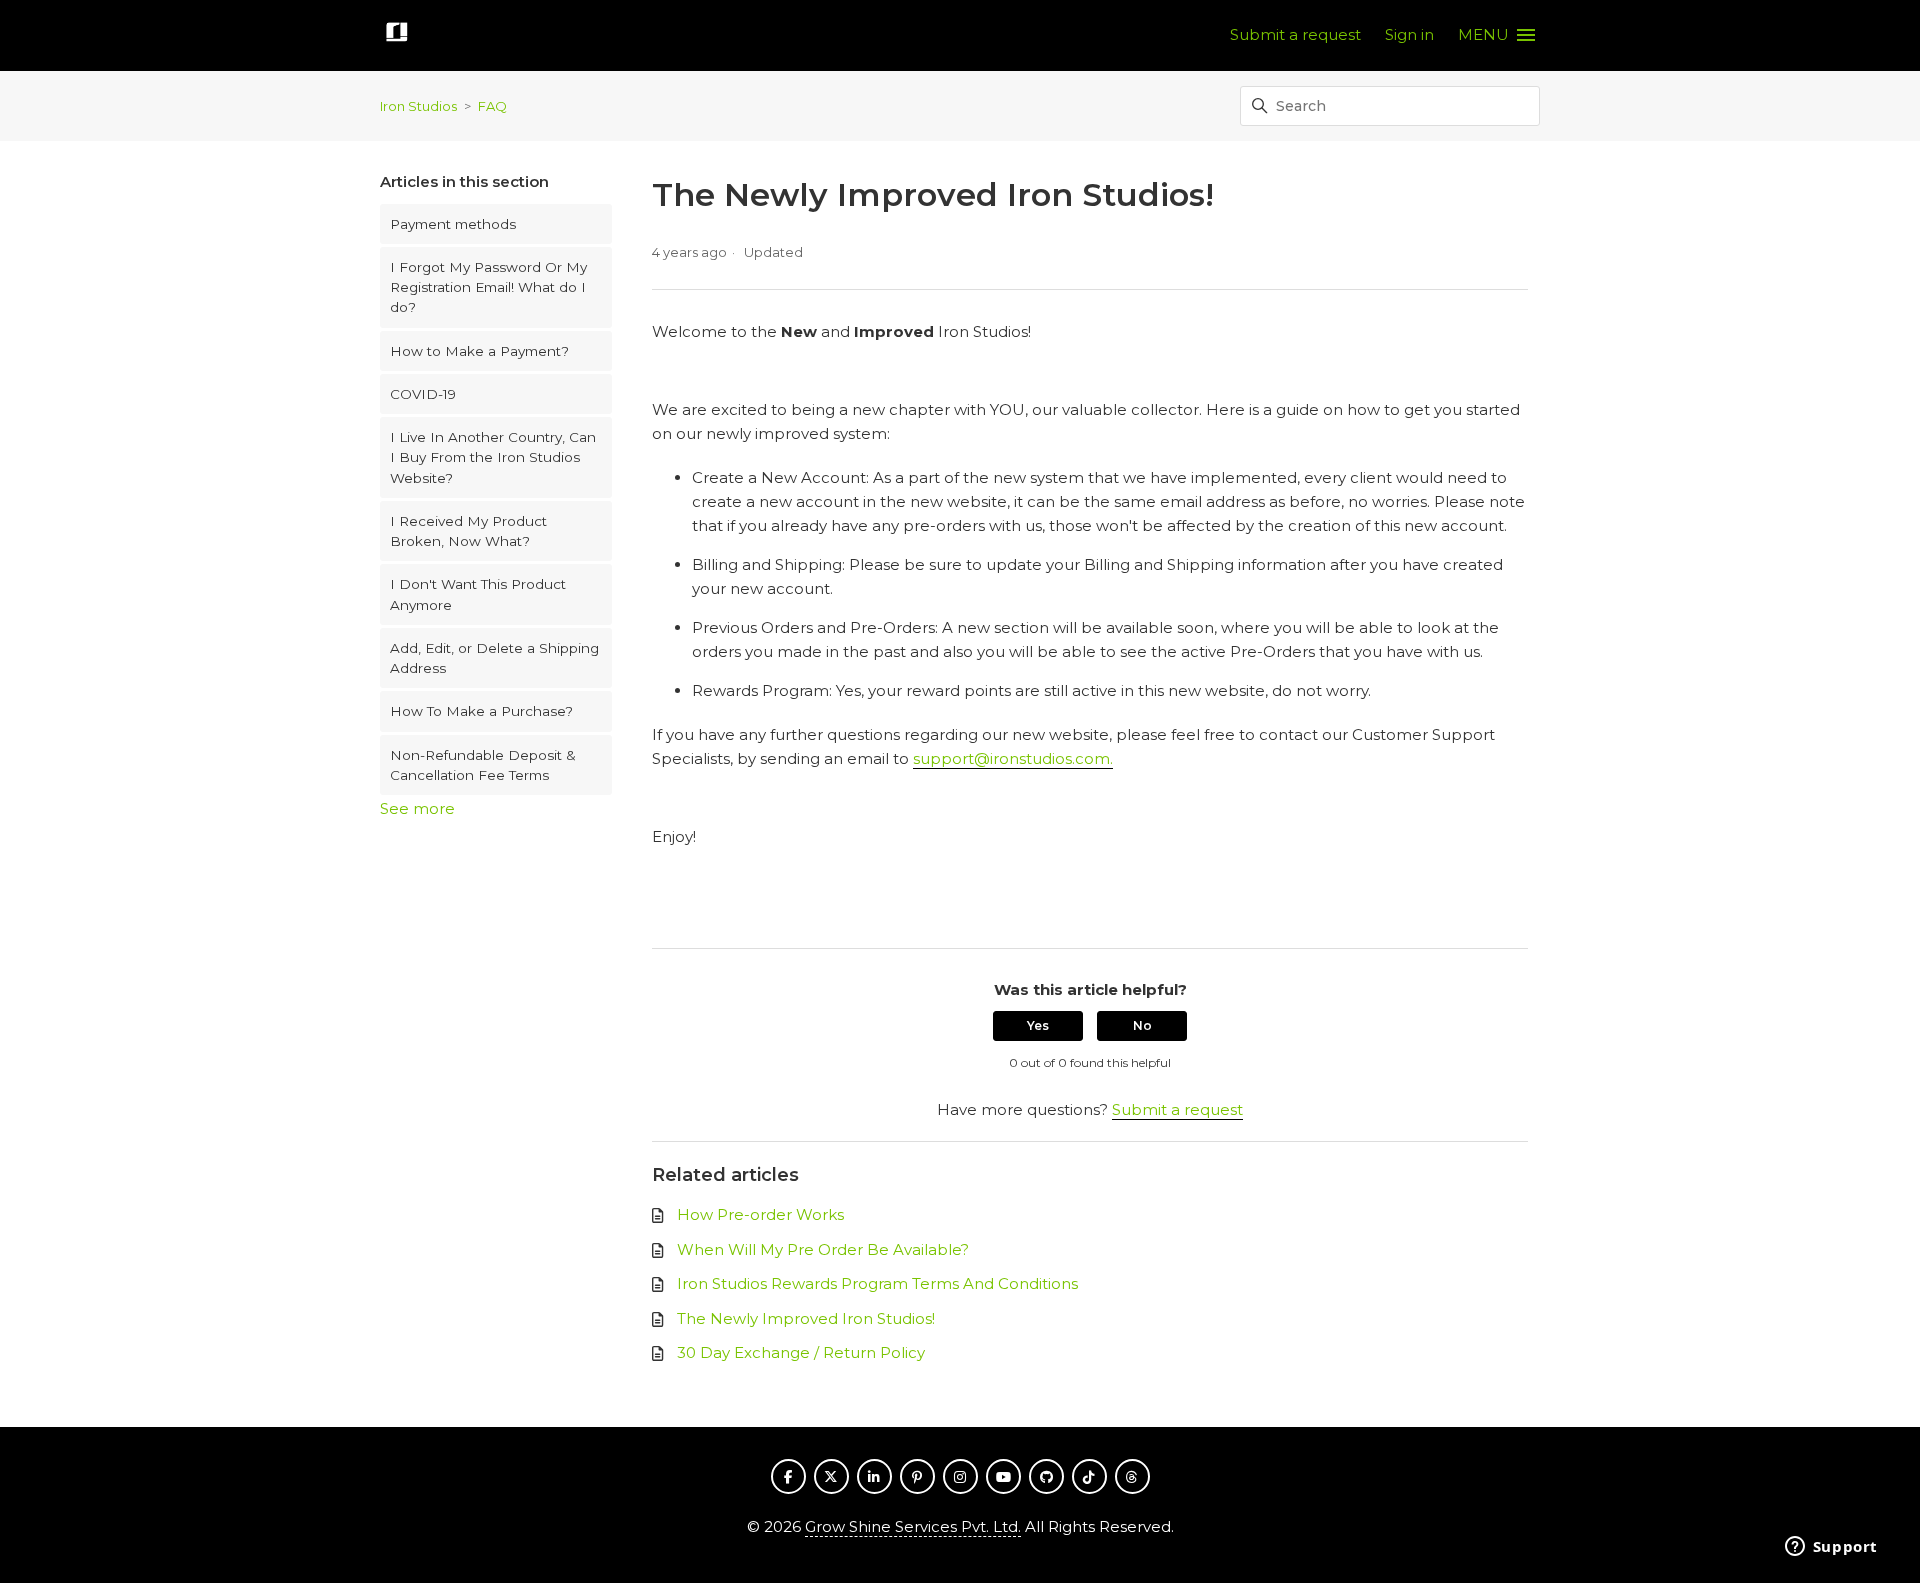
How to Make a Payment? (479, 351)
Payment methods (453, 224)
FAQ (492, 106)
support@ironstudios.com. (1013, 758)
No (1142, 1025)
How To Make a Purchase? (481, 711)
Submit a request (1295, 34)
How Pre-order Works (760, 1214)
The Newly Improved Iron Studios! (806, 1318)
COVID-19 (423, 394)
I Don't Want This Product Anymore (478, 594)
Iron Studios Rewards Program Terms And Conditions (877, 1283)
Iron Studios (418, 106)
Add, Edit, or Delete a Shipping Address (494, 658)
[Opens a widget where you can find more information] (1831, 1548)
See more (417, 808)
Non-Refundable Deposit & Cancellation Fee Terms (483, 765)
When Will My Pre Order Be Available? (823, 1249)
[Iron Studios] (397, 35)
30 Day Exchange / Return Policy (801, 1352)
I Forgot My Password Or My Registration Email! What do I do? (488, 287)
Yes (1038, 1025)
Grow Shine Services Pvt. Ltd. (913, 1526)
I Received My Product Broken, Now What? (468, 531)
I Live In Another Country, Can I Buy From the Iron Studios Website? (493, 457)
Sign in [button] (1409, 34)
